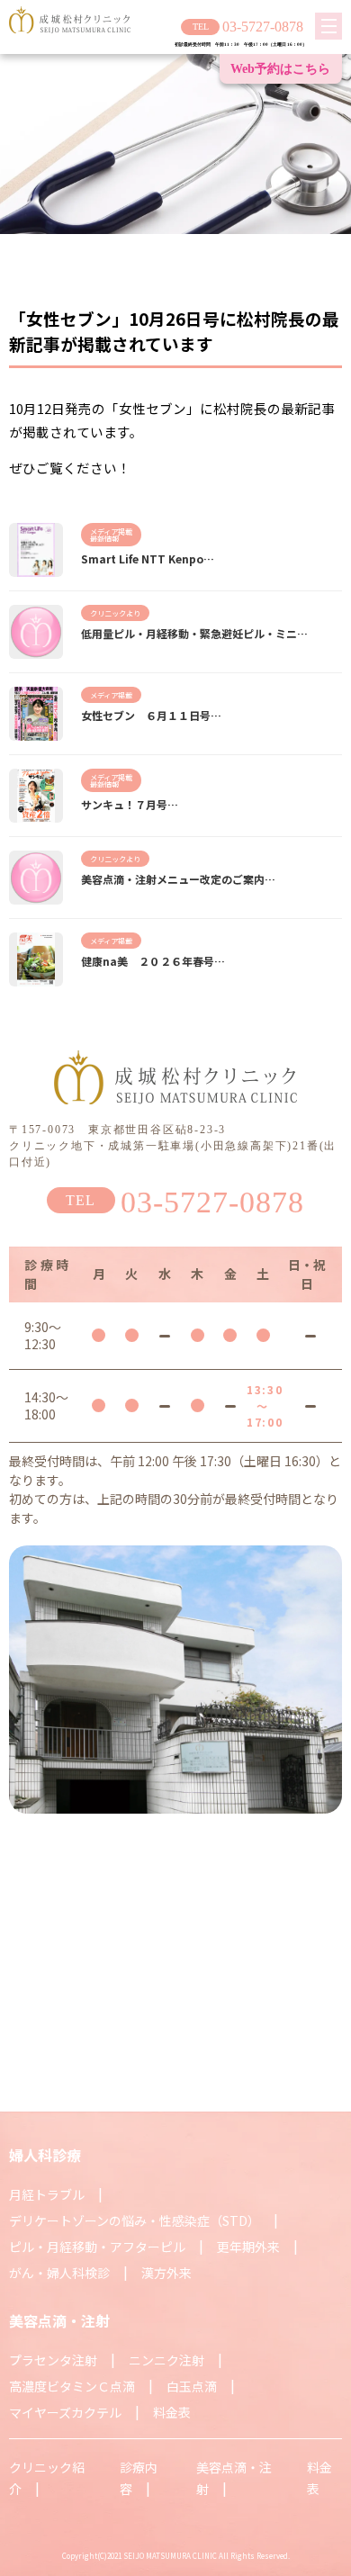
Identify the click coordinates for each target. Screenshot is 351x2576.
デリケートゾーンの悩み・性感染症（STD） (135, 2220)
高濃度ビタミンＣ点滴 (72, 2386)
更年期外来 (248, 2247)
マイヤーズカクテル (65, 2412)
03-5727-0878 (263, 27)
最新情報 (104, 538)
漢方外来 (166, 2273)
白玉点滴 (192, 2386)
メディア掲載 (111, 531)
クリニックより (115, 613)
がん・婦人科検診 (59, 2273)
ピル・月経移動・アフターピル (97, 2247)
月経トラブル (47, 2194)
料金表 (172, 2412)
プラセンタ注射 (53, 2360)
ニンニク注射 (166, 2360)
